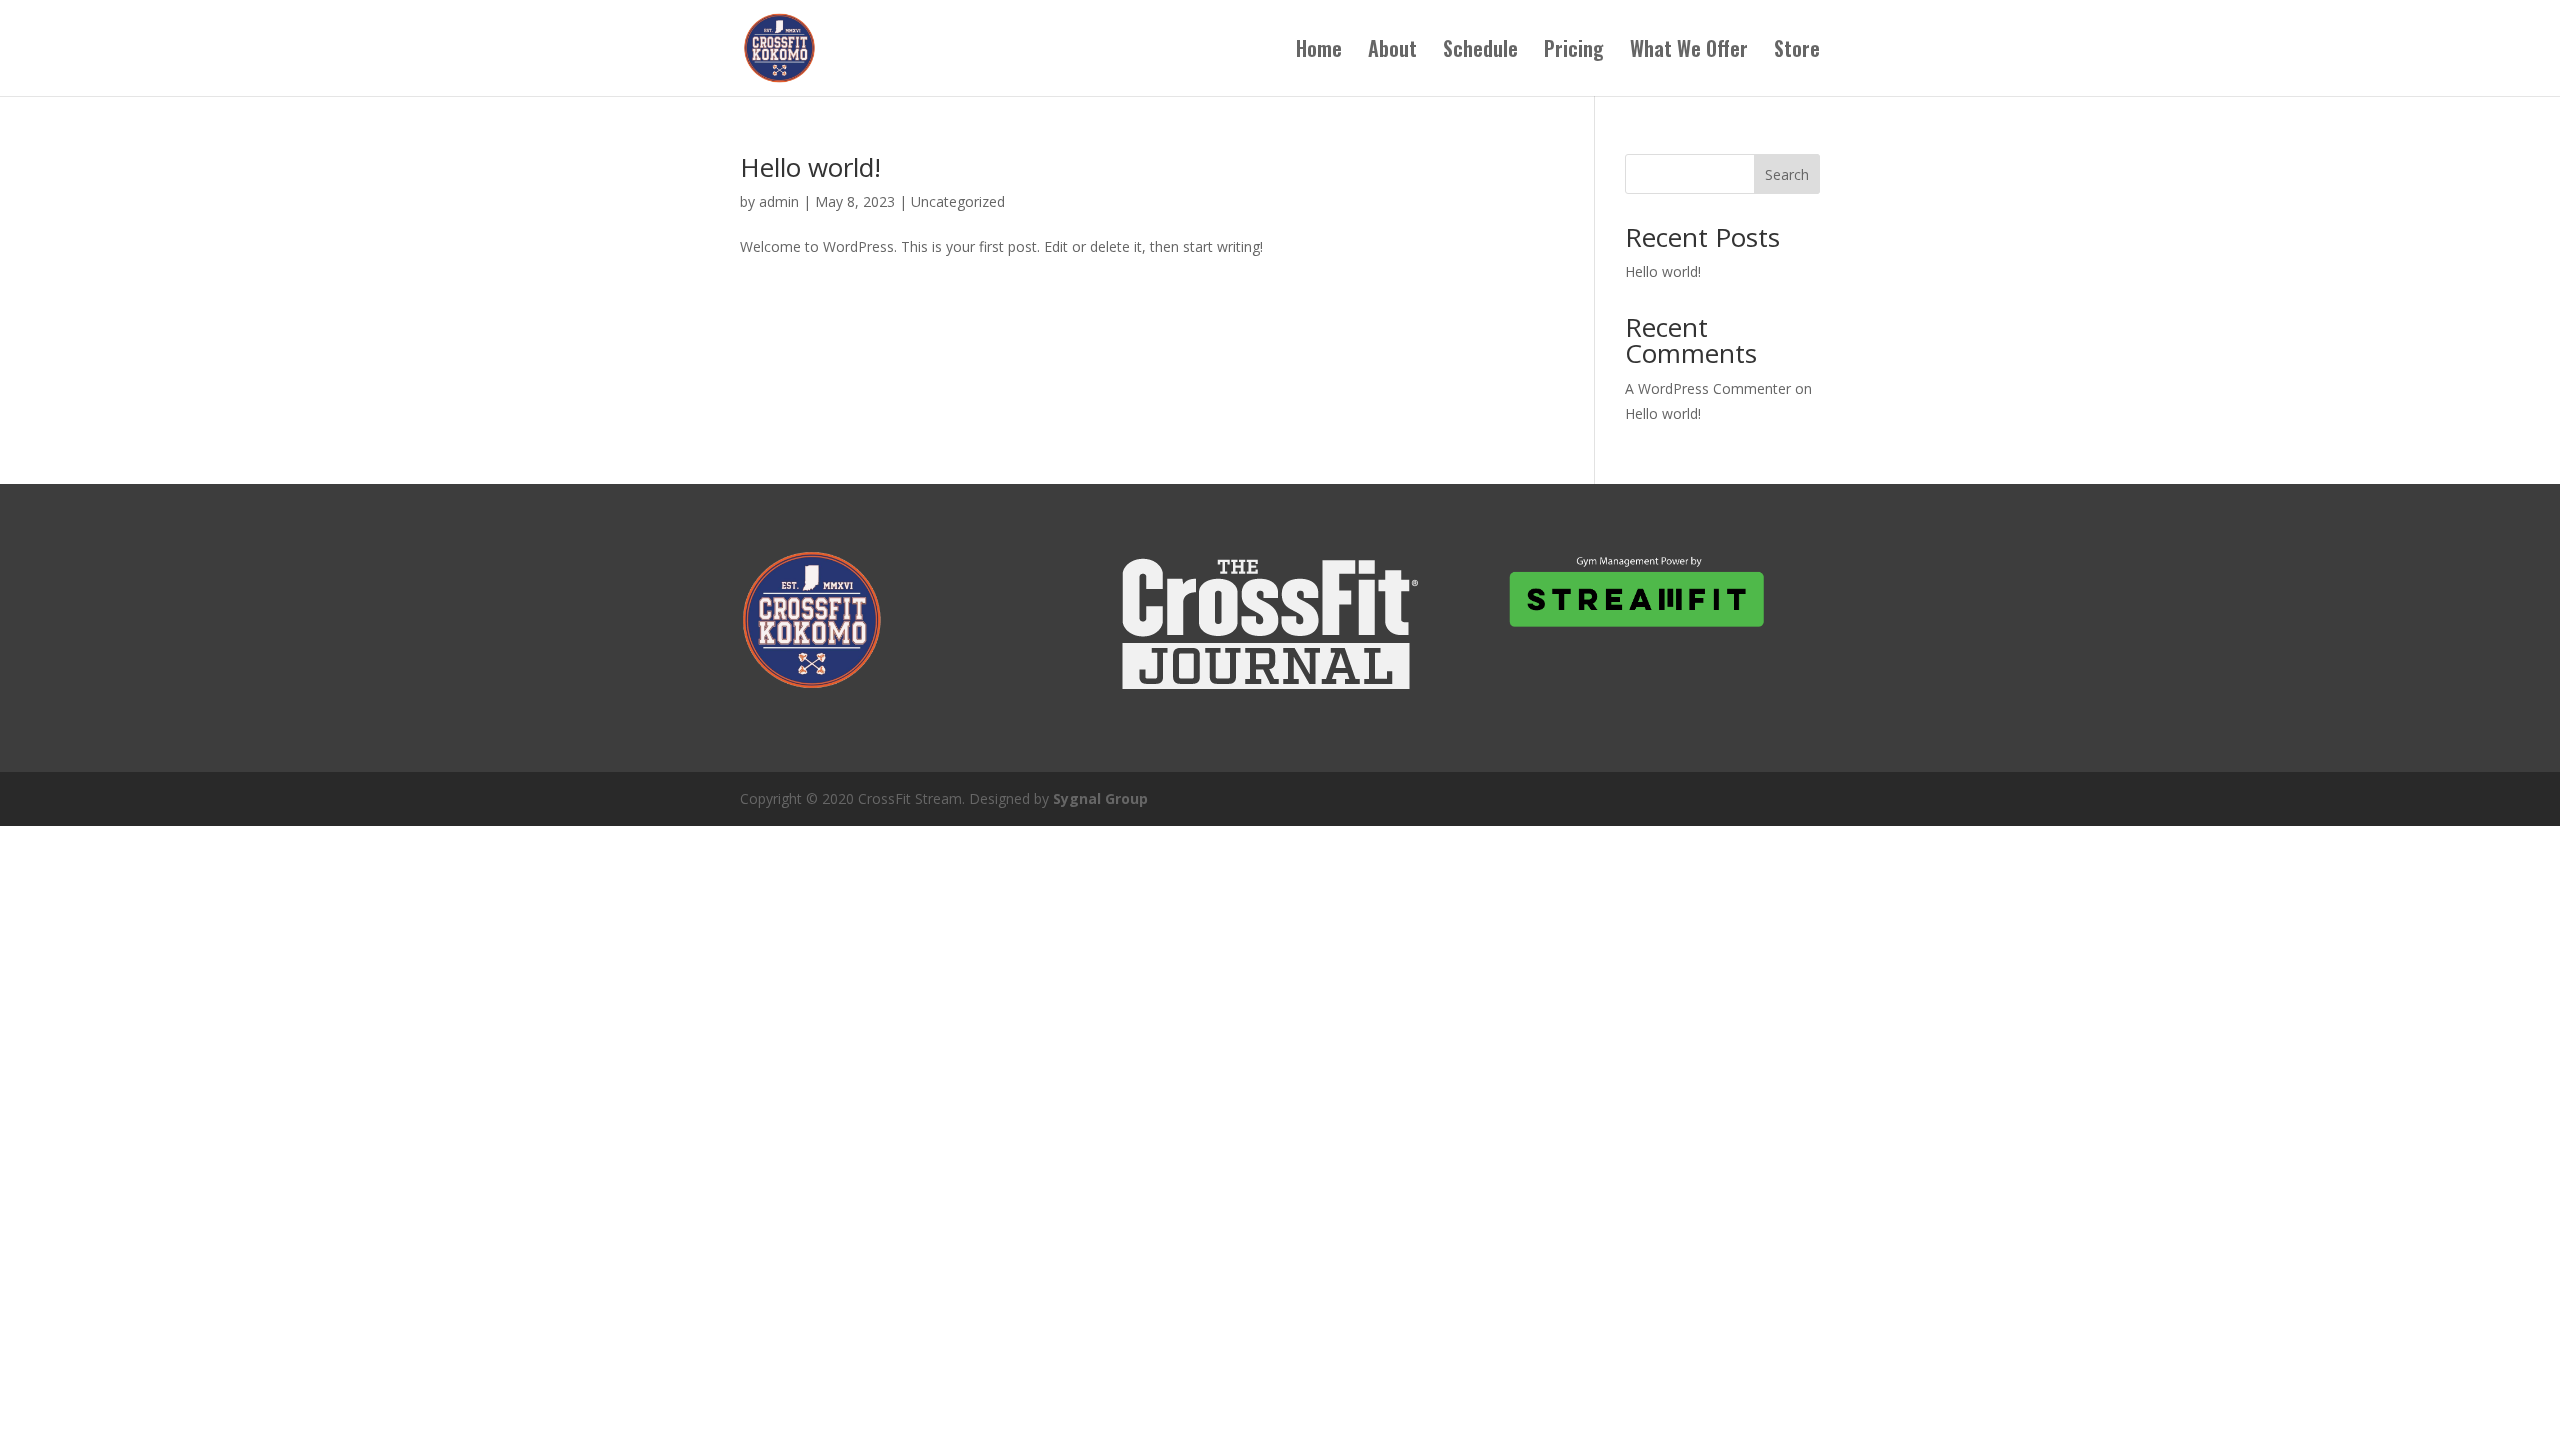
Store (1797, 52)
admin (779, 201)
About (1392, 52)
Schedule (1480, 52)
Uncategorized (958, 201)
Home (1319, 52)
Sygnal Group (1100, 798)
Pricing (1574, 52)
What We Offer (1689, 52)
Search (1787, 174)
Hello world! (810, 167)
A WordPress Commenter (1708, 388)
